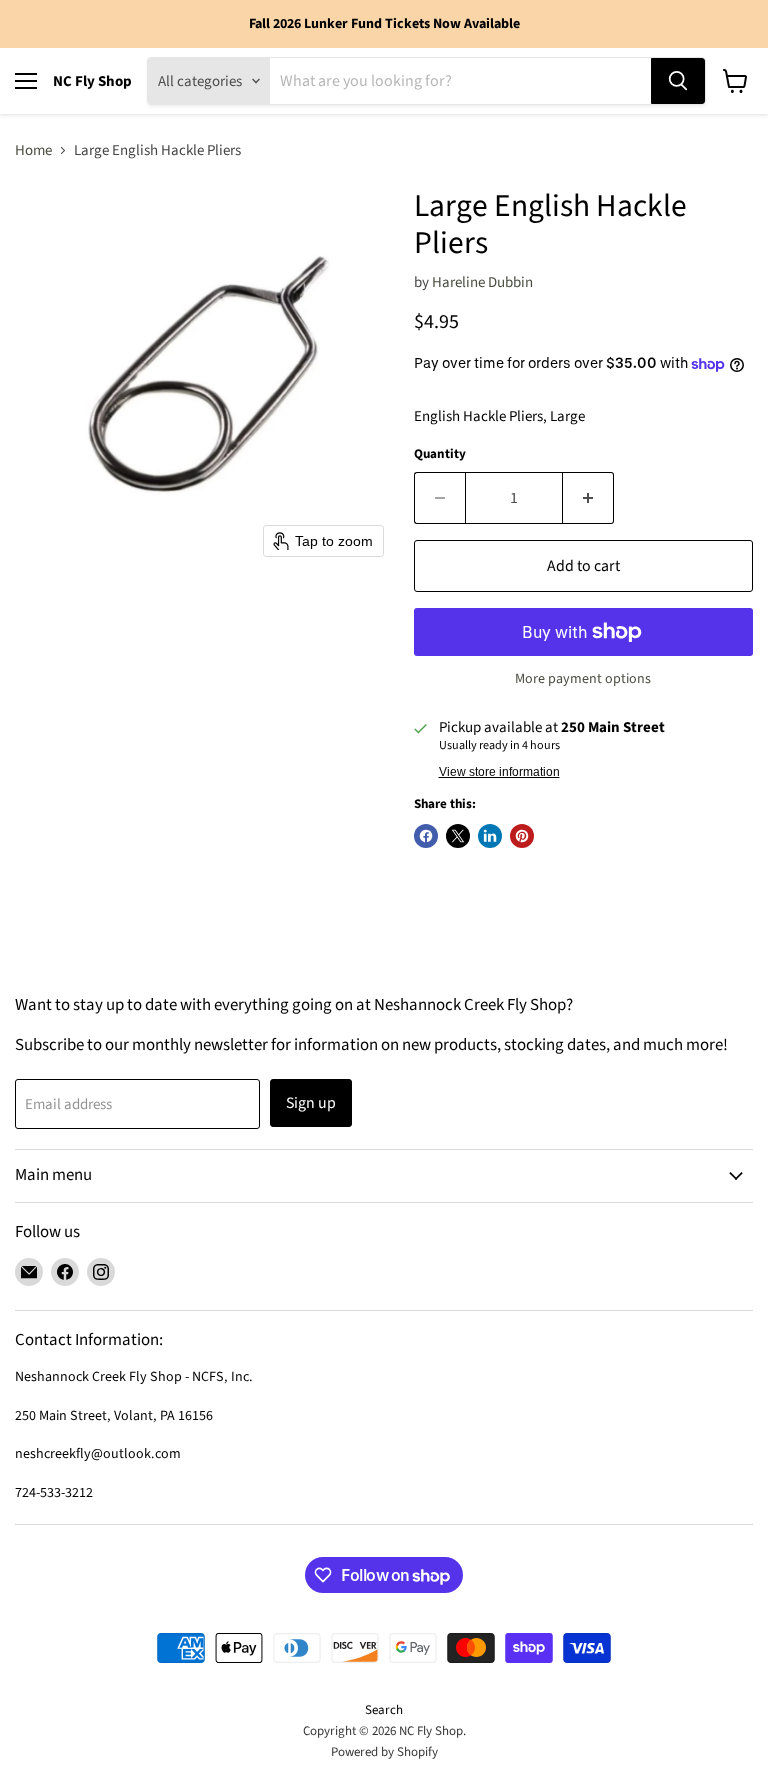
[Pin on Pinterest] (522, 836)
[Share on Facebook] (426, 836)
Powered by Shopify (384, 1752)
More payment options (583, 679)
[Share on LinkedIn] (490, 836)
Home (33, 150)
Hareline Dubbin (482, 282)
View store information (499, 772)
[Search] (678, 81)
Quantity (440, 454)
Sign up (311, 1103)
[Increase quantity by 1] (588, 498)
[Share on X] (458, 836)
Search (384, 1710)
